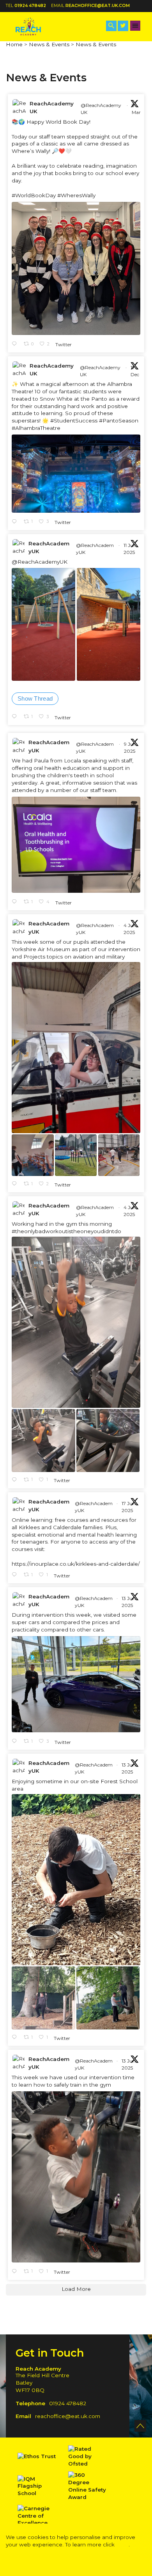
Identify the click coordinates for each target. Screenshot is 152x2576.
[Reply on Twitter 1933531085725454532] (16, 2038)
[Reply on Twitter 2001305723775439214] (16, 522)
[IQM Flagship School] (37, 2486)
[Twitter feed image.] (76, 268)
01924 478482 (30, 6)
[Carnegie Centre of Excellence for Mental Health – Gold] (37, 2523)
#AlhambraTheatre (36, 428)
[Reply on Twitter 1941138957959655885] (16, 1184)
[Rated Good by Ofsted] (88, 2456)
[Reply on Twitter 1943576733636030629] (16, 717)
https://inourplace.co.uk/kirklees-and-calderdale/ (76, 1564)
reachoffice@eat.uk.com (98, 6)
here (122, 2544)
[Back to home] (35, 26)
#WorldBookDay (34, 195)
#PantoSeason (119, 421)
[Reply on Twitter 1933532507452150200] (16, 1742)
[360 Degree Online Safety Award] (88, 2486)
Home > (17, 44)
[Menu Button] (135, 26)
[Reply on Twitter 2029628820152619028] (16, 344)
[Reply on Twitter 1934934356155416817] (16, 1575)
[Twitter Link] (123, 26)
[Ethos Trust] (37, 2456)
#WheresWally (76, 195)
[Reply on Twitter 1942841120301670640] (16, 902)
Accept (45, 2560)
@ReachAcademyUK (101, 109)
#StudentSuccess (74, 421)
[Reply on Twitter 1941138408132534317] (16, 1480)
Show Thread (35, 698)
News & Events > (51, 44)
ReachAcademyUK (52, 107)
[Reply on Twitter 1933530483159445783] (16, 2272)
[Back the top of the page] (140, 2426)
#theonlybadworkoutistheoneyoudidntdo (66, 1231)
